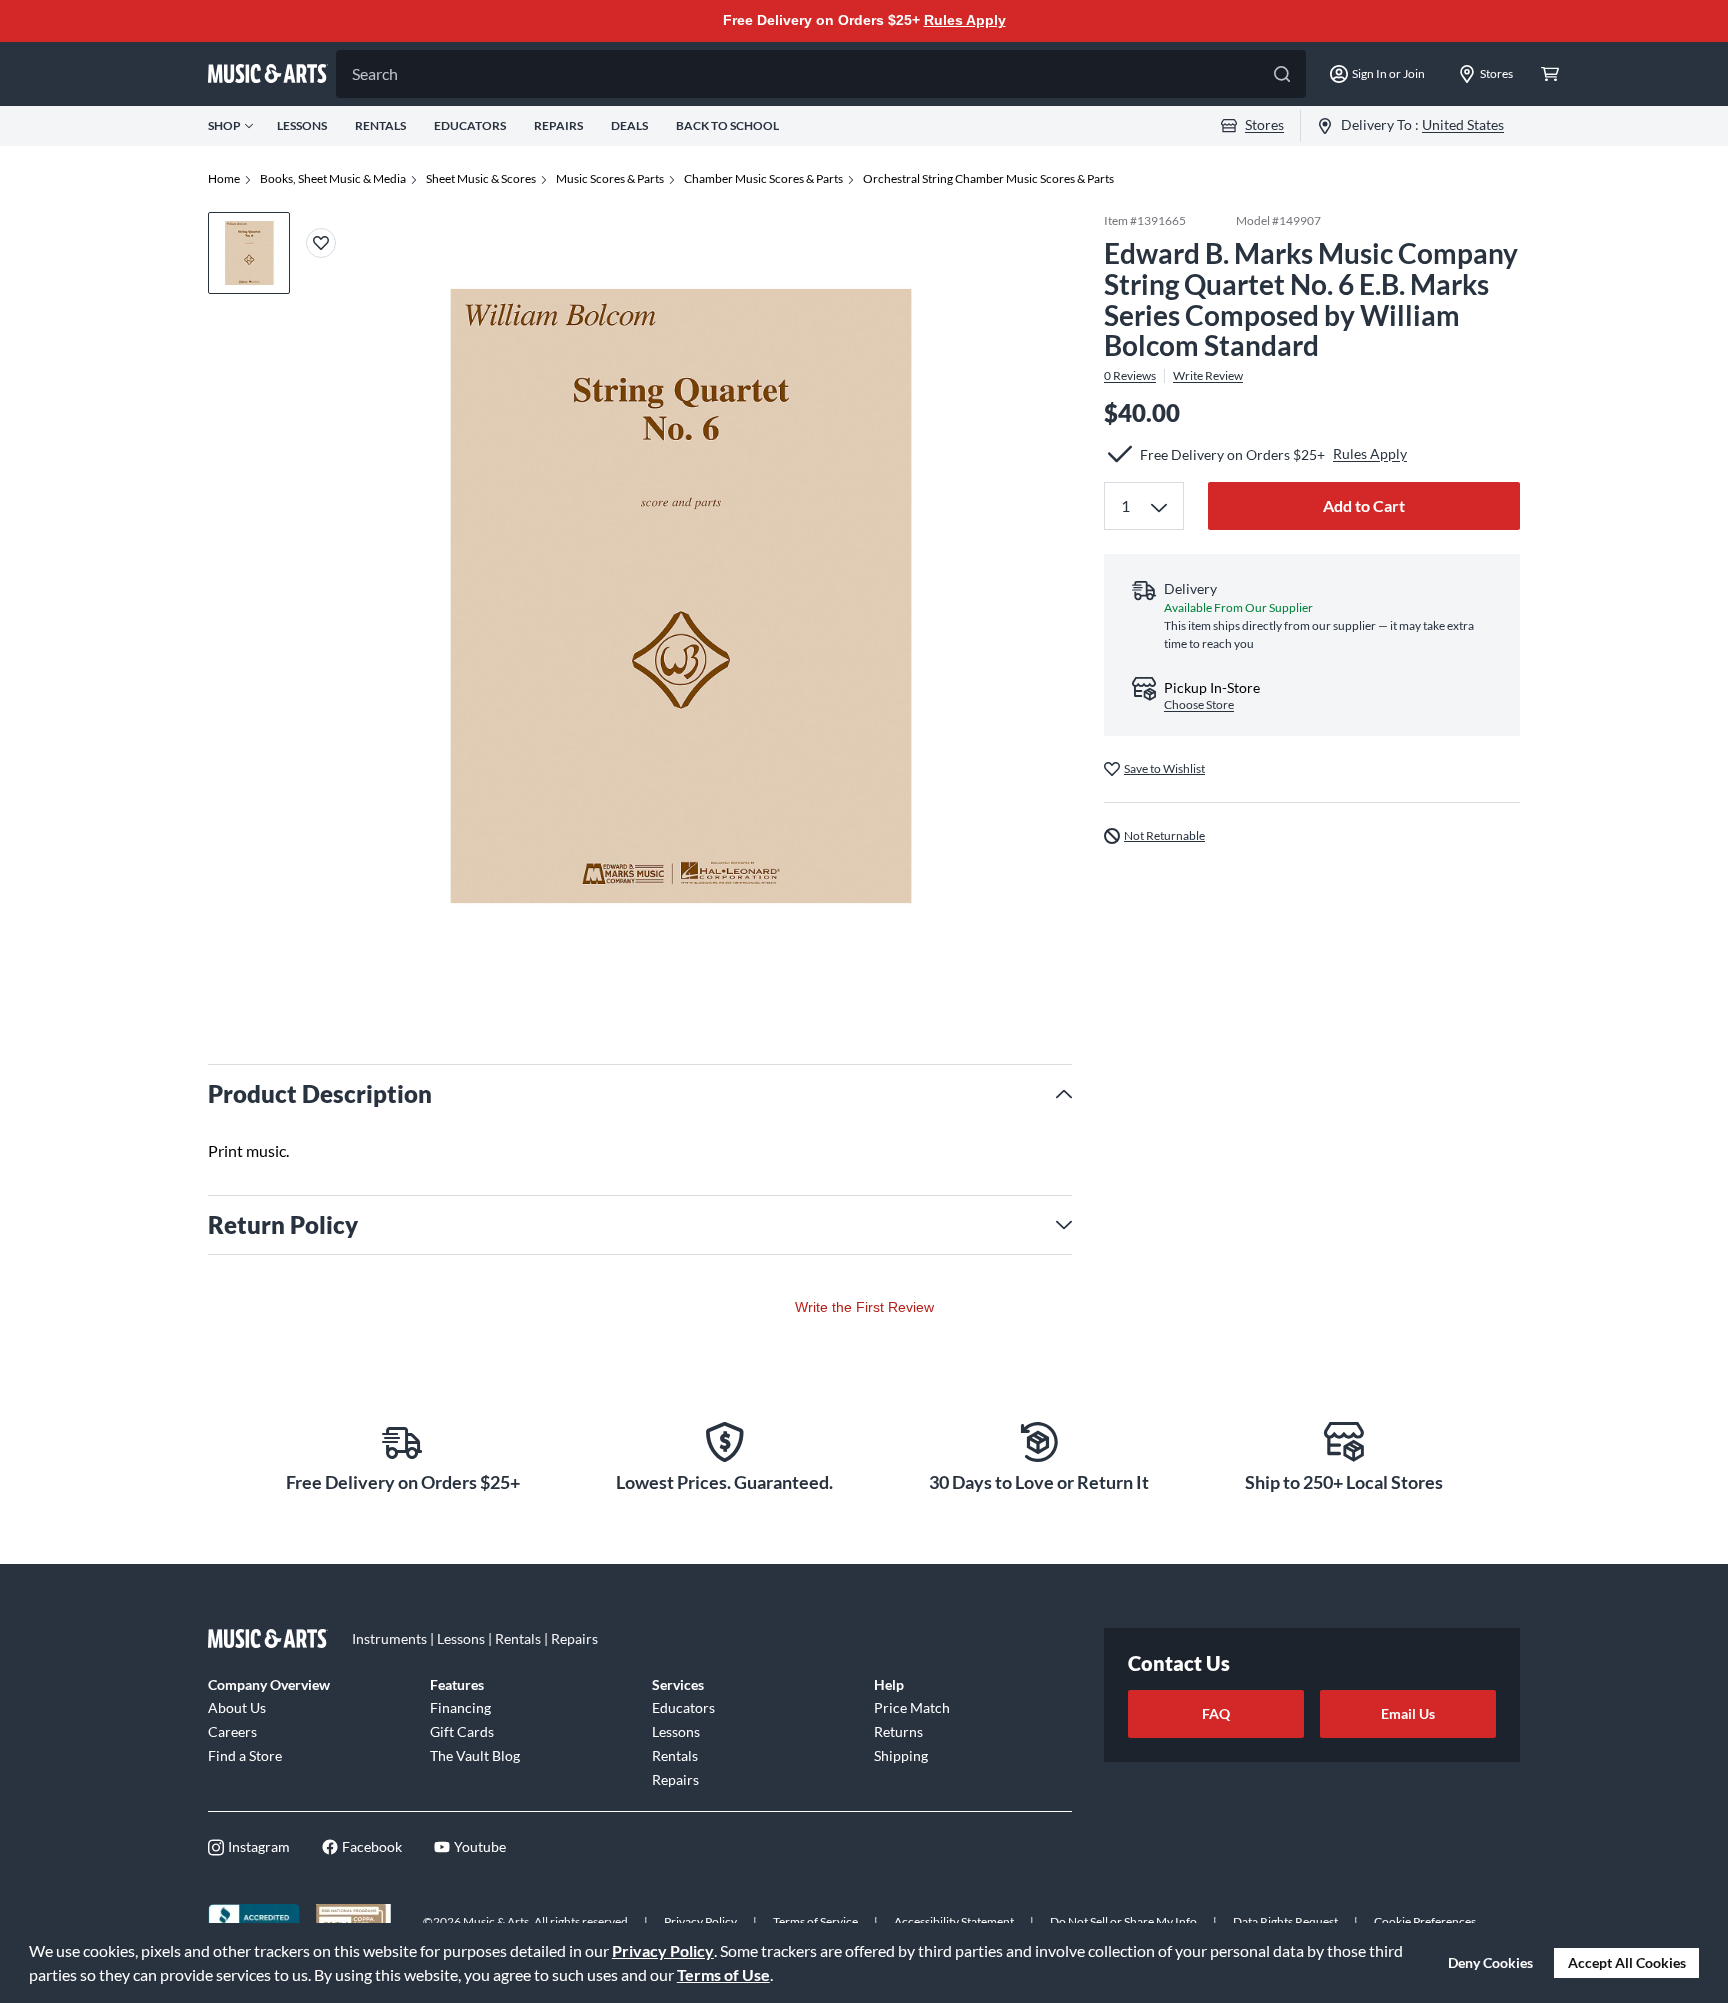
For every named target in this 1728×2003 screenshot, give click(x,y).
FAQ (1216, 1713)
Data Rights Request (1285, 1921)
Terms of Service (815, 1921)
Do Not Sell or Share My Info (1123, 1921)
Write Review (1208, 376)
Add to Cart (1364, 505)
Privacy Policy (663, 1950)
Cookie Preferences (1425, 1921)
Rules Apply (965, 20)
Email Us (1408, 1713)
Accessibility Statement (954, 1921)
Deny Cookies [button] (1490, 1962)
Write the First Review (864, 1307)
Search (375, 73)
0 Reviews (1130, 376)
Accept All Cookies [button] (1627, 1962)
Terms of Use (723, 1974)
